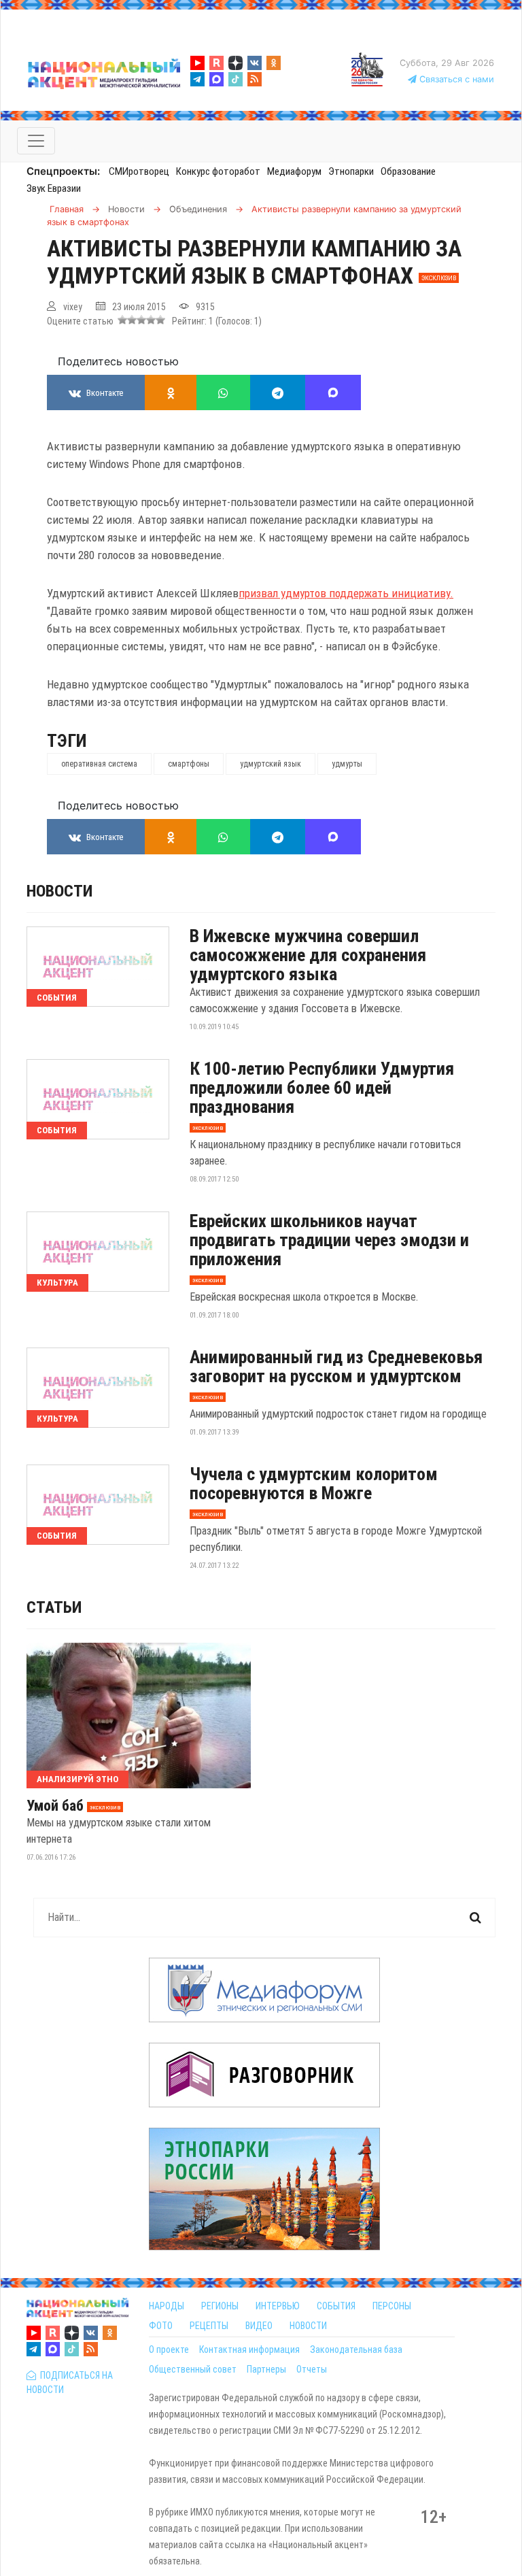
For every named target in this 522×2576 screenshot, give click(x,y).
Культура (57, 1283)
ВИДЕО (259, 2326)
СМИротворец (139, 171)
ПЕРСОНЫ (392, 2306)
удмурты (347, 764)
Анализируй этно (77, 1779)
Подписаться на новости (70, 2382)
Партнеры (266, 2369)
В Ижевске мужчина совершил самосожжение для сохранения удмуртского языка (308, 955)
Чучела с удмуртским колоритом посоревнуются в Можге (314, 1484)
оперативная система (99, 764)
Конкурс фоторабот (218, 171)
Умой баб (55, 1806)
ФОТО (161, 2326)
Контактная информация (249, 2349)
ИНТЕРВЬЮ (278, 2306)
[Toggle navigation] (36, 141)
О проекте (169, 2349)
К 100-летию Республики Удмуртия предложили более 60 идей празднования (322, 1088)
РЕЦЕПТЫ (209, 2326)
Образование (408, 171)
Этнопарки (351, 171)
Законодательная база (356, 2349)
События (57, 998)
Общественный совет (193, 2369)
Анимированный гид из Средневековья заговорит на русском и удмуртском (336, 1367)
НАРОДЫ (167, 2306)
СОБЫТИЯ (336, 2306)
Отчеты (312, 2369)
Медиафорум (294, 171)
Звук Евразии (54, 188)
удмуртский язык (271, 764)
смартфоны (189, 764)
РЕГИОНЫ (220, 2306)
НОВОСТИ (308, 2326)
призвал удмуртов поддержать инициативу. (346, 593)
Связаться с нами (455, 79)
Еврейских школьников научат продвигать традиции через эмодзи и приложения (329, 1240)
